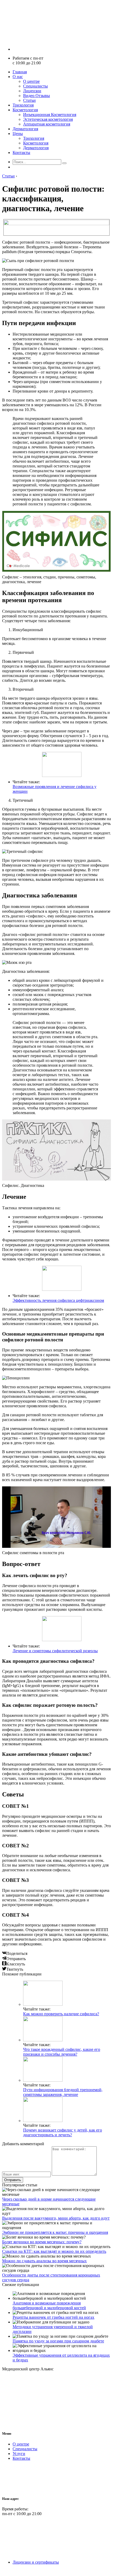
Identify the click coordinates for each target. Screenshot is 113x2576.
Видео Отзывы (37, 96)
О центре (31, 81)
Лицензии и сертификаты (36, 2562)
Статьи (29, 100)
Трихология (23, 105)
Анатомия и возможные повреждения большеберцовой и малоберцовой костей (49, 2305)
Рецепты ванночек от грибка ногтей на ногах (53, 2317)
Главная (20, 72)
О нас (18, 77)
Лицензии (32, 91)
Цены (18, 134)
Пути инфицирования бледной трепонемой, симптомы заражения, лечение (63, 2092)
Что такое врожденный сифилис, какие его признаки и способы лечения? (62, 2052)
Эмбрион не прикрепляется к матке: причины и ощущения (55, 2232)
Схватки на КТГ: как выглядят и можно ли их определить (54, 2251)
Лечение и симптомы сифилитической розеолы (55, 1651)
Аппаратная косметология (47, 124)
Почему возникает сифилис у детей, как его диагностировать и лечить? (63, 2132)
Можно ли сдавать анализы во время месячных (44, 2261)
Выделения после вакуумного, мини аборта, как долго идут (56, 2218)
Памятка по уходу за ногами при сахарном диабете (58, 2341)
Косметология (25, 110)
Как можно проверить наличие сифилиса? (61, 2014)
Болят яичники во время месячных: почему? (42, 2242)
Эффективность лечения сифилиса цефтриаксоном (58, 1300)
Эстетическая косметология (48, 119)
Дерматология (25, 129)
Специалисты (35, 86)
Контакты (21, 153)
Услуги (19, 2454)
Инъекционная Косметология (50, 115)
